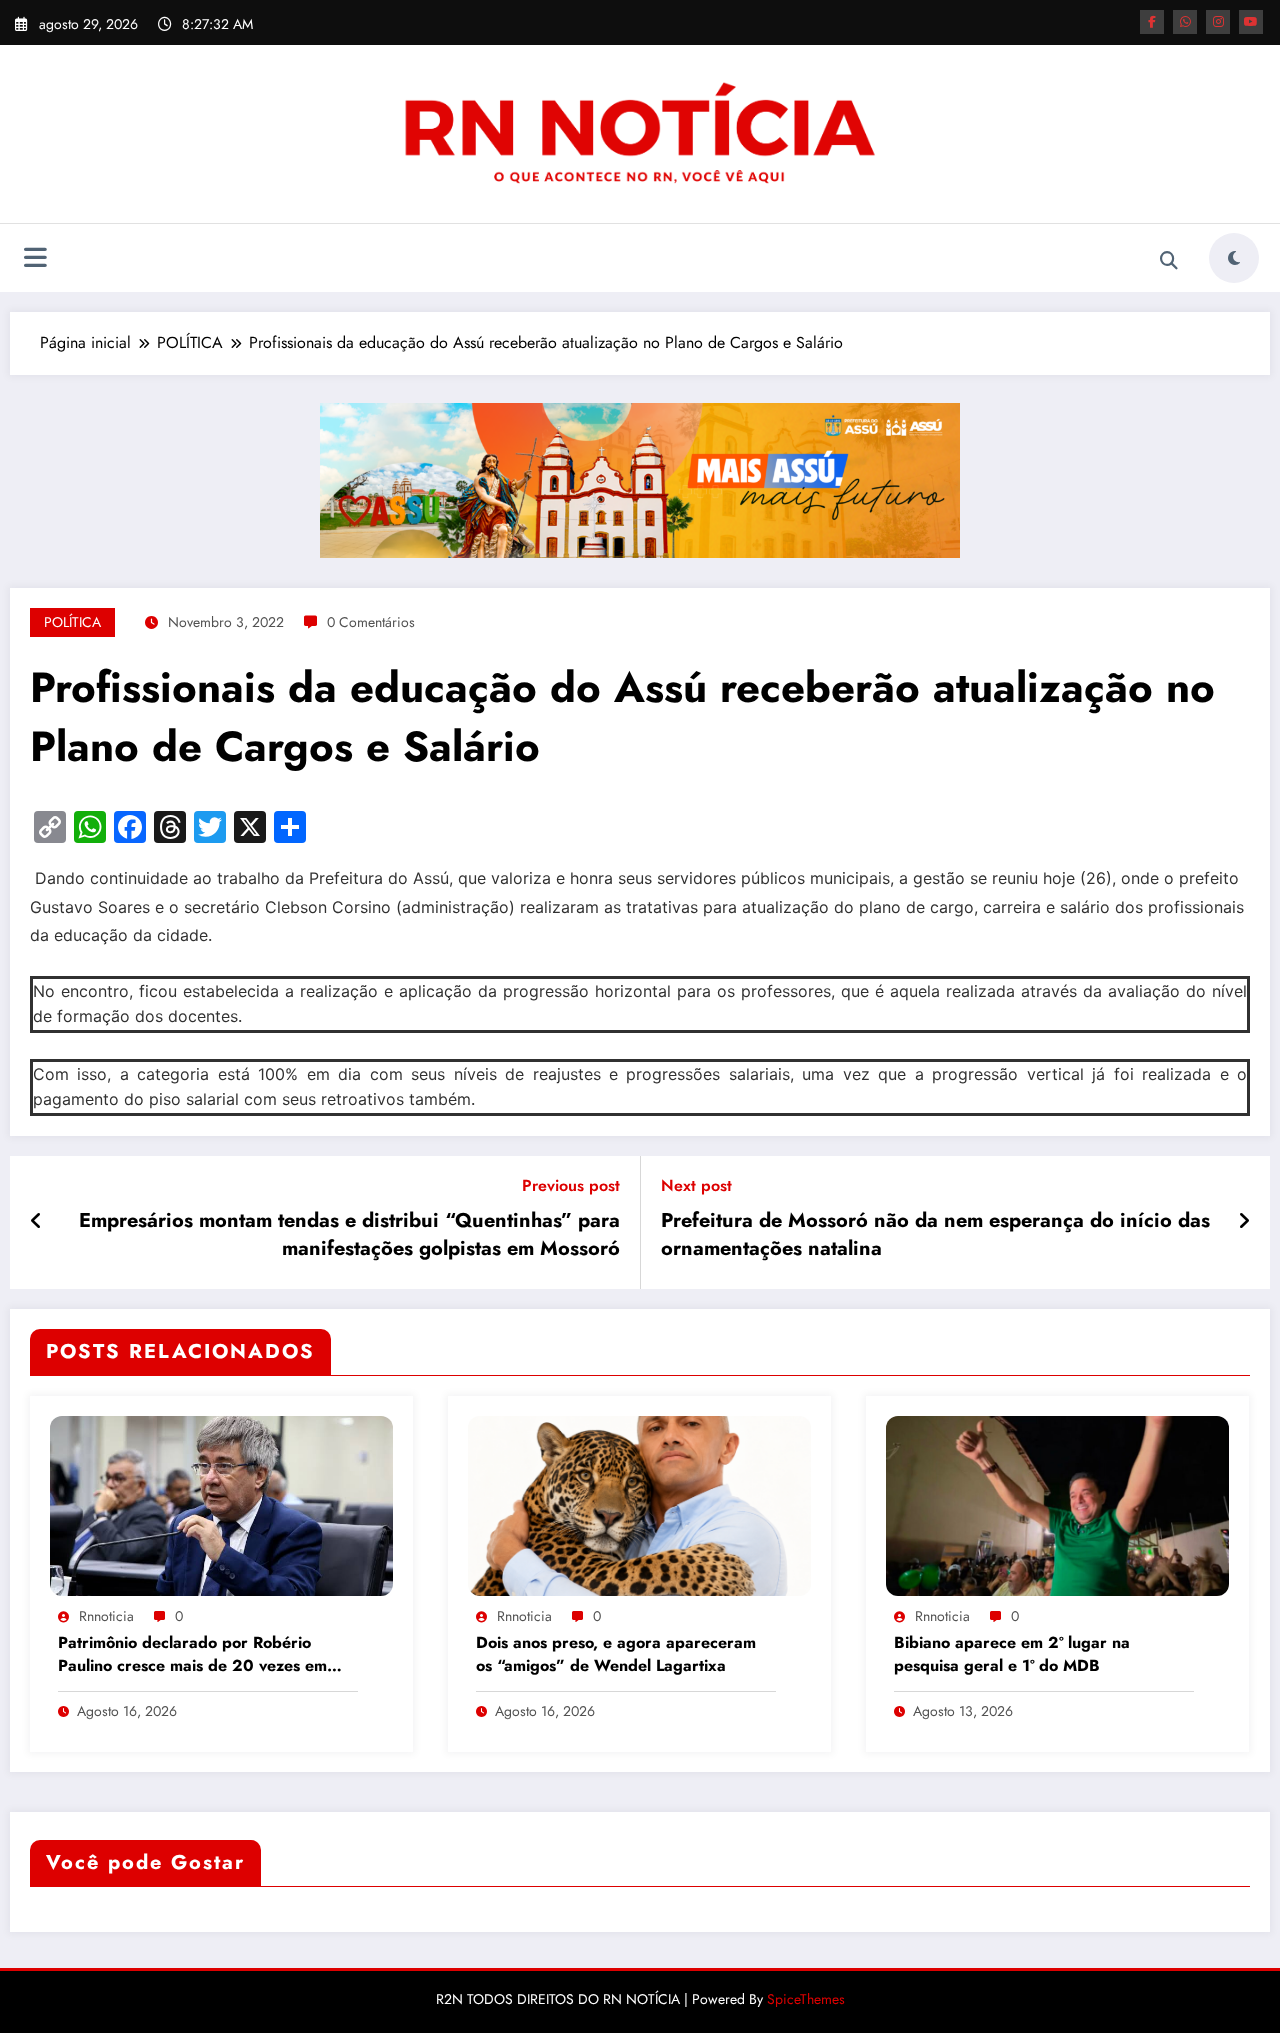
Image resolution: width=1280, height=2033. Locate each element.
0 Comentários (371, 622)
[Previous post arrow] (36, 1222)
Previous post (571, 1185)
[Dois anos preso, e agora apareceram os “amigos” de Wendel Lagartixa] (639, 1503)
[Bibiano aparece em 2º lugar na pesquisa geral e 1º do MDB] (1057, 1503)
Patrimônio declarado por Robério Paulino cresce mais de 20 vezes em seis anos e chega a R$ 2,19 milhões (192, 1655)
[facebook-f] (1152, 22)
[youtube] (1251, 22)
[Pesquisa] (1169, 261)
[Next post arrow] (1244, 1222)
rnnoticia (106, 1616)
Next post (696, 1185)
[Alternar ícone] (35, 260)
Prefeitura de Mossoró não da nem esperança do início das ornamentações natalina (935, 1235)
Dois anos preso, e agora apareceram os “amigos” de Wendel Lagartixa (616, 1654)
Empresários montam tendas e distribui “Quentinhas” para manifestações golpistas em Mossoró (349, 1235)
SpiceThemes (806, 1999)
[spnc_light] (1234, 258)
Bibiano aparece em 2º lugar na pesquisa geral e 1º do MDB (1012, 1654)
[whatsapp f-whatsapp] (1185, 22)
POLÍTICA (72, 622)
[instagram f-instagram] (1218, 22)
